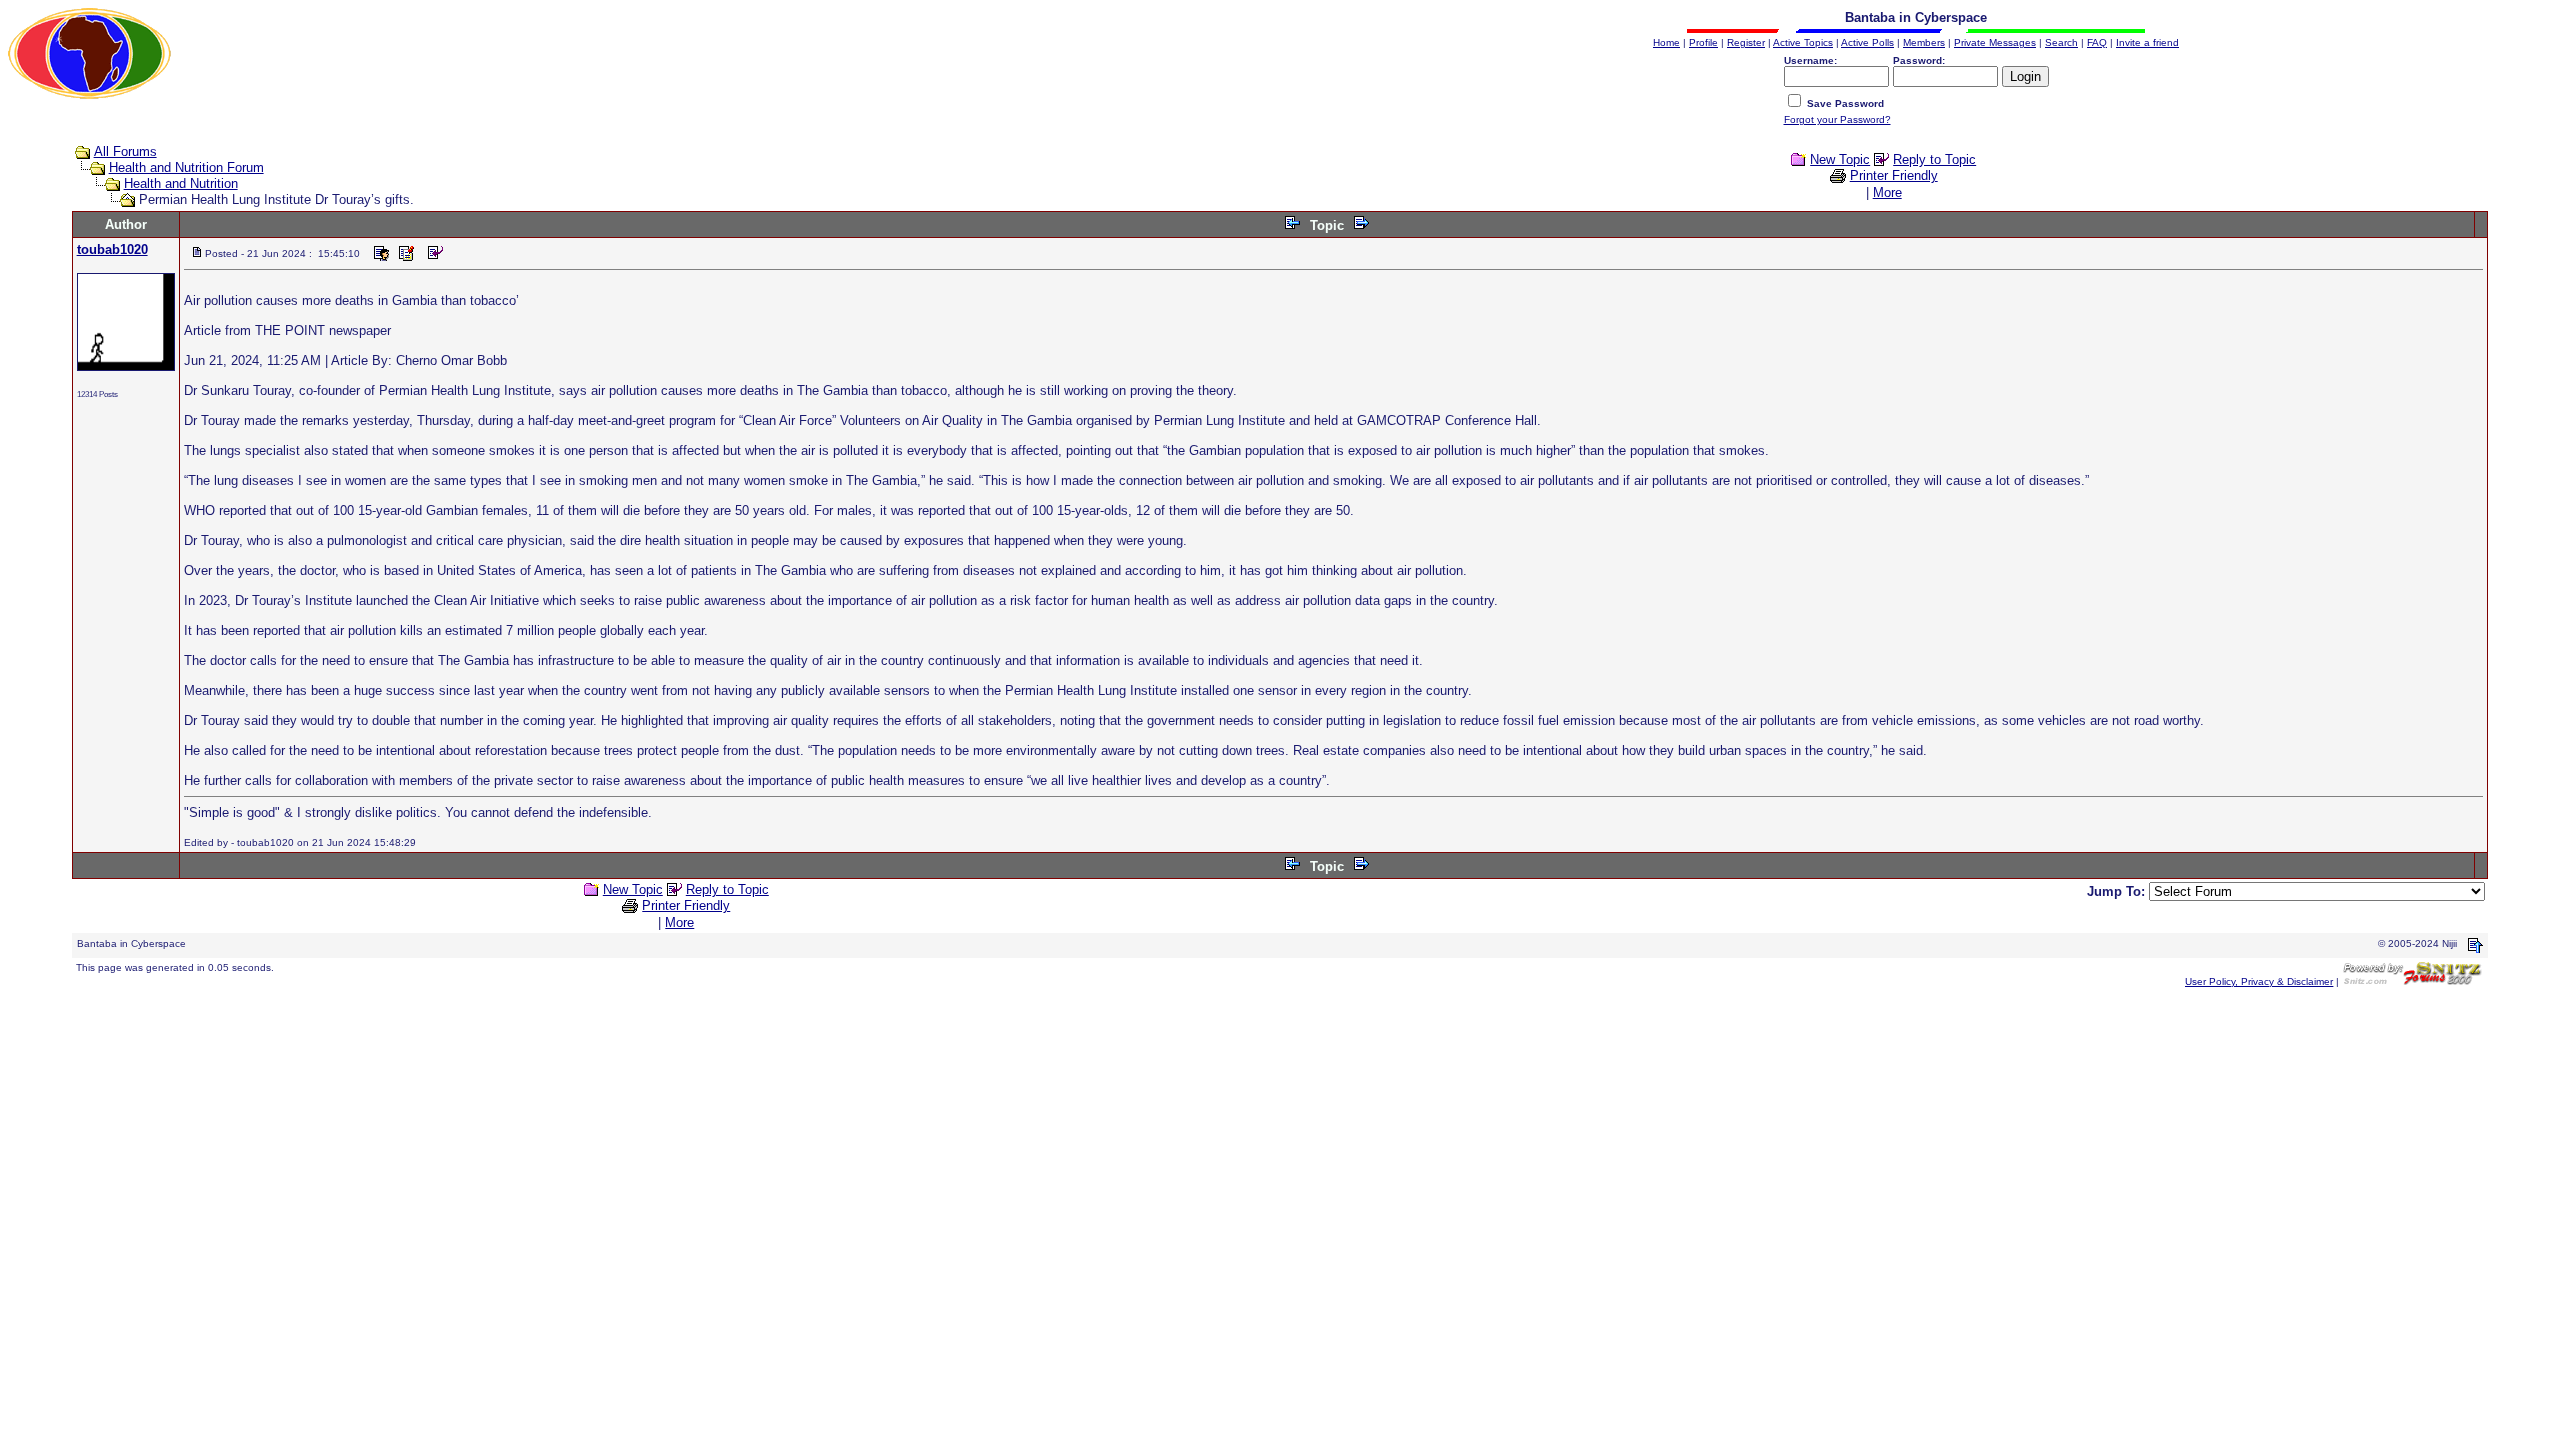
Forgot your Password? (1837, 119)
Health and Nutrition (181, 183)
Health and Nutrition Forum (186, 167)
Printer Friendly (1894, 175)
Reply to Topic (1934, 159)
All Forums (125, 151)
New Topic (1840, 159)
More (1887, 192)
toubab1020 (112, 249)
